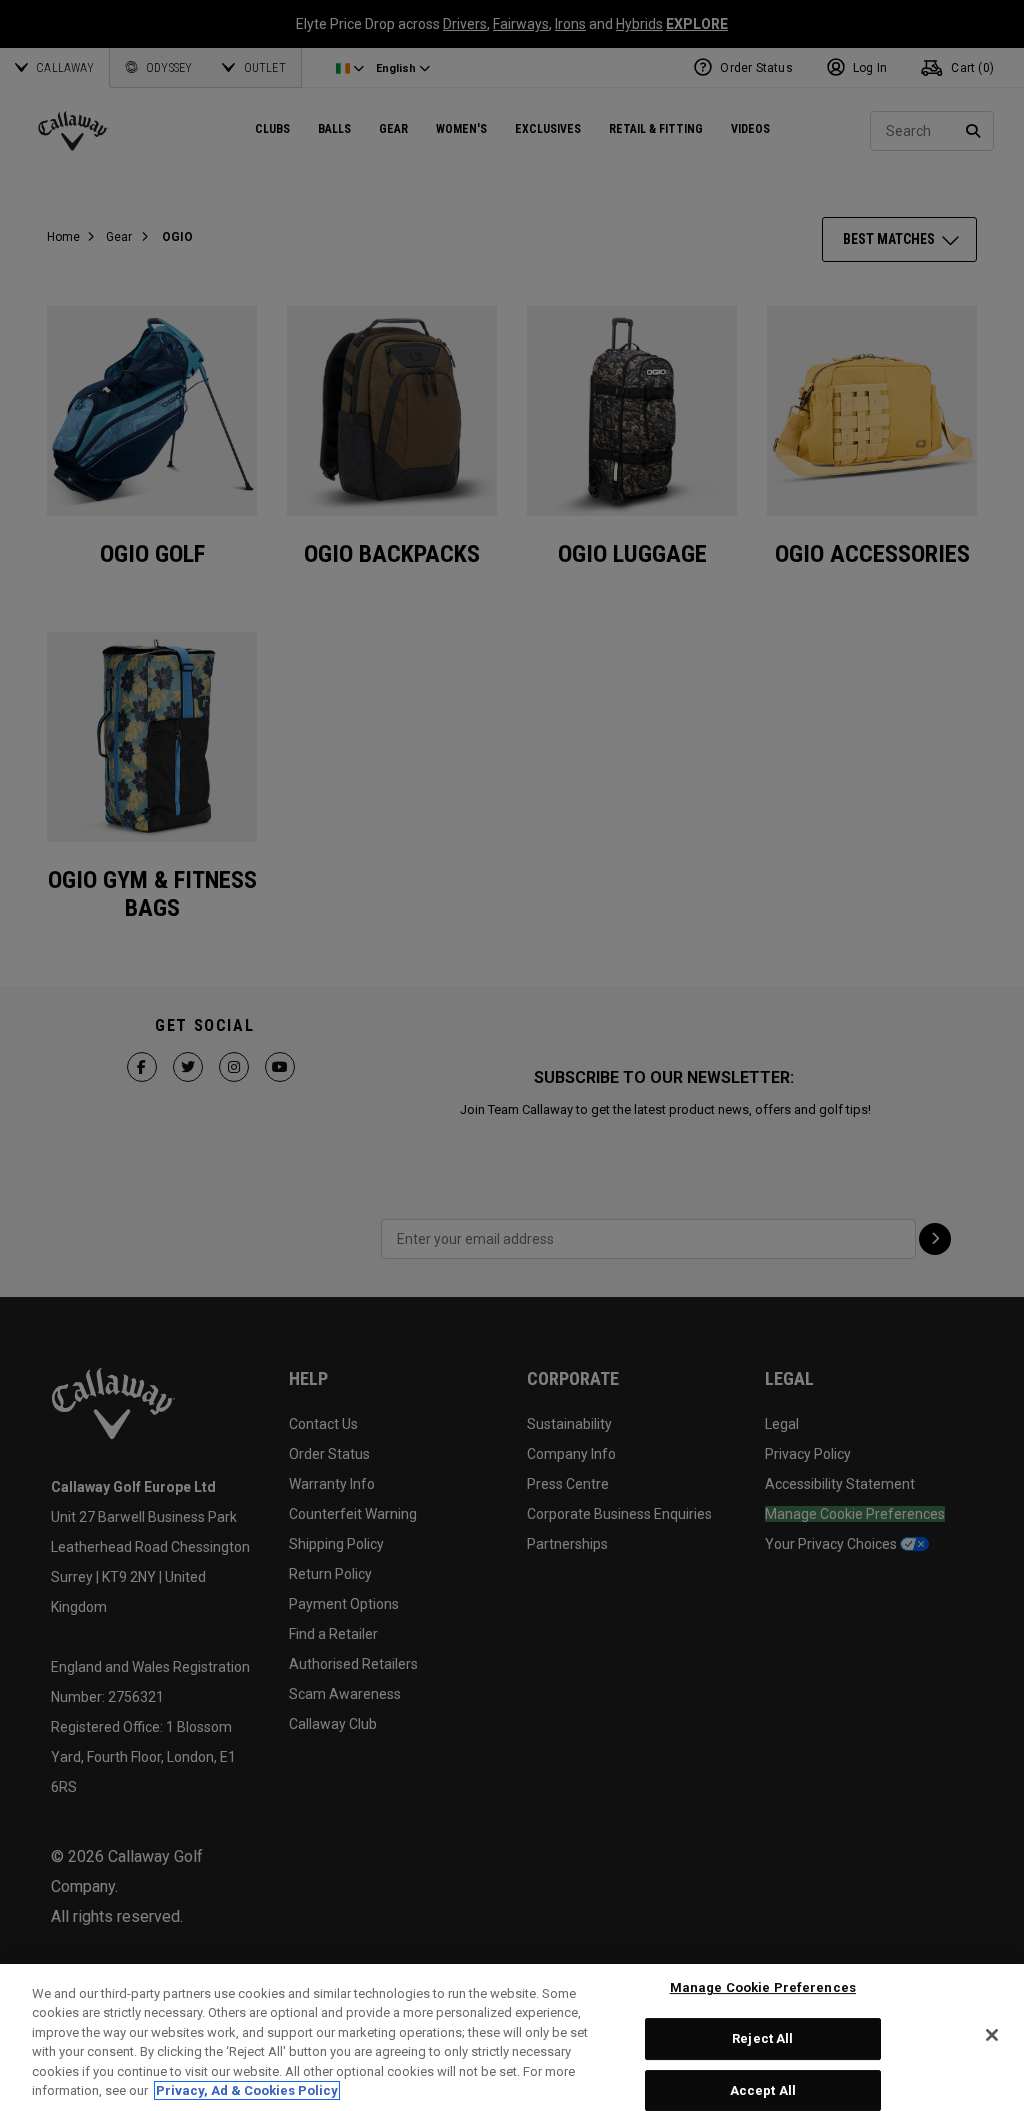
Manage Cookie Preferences (763, 1988)
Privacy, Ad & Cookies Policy (247, 2090)
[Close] (992, 2035)
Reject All (762, 2038)
